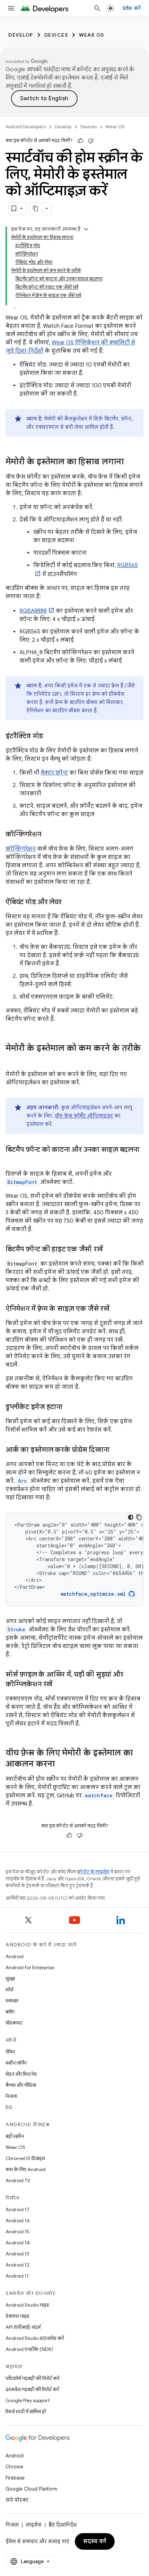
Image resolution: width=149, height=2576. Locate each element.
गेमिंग (10, 2052)
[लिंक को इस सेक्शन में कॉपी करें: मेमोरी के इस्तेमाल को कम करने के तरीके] (12, 1060)
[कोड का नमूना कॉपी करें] (139, 1517)
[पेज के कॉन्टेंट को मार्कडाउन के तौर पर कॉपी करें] (36, 209)
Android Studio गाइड (27, 2305)
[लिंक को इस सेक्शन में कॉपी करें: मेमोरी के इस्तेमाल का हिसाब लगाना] (131, 462)
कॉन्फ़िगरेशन (21, 849)
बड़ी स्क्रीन (15, 2136)
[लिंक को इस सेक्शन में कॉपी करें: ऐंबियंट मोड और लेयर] (69, 902)
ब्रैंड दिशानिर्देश (63, 2525)
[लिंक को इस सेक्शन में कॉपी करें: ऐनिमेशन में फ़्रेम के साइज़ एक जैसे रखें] (116, 1309)
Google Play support (28, 2400)
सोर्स (9, 1990)
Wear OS (92, 35)
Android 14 (18, 2243)
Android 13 (17, 2254)
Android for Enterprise (30, 1967)
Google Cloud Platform (31, 2489)
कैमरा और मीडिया (21, 2085)
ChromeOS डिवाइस (25, 2158)
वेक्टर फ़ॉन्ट (54, 773)
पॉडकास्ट (14, 2023)
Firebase (15, 2478)
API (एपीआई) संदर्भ (23, 2327)
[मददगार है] (80, 141)
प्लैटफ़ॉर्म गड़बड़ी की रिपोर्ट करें (32, 2378)
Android (15, 1956)
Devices (56, 35)
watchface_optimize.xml (93, 1594)
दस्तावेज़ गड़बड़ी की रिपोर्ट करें (32, 2389)
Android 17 (17, 2209)
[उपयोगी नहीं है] (91, 141)
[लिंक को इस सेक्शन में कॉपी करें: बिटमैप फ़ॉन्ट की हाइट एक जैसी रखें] (109, 1250)
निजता (11, 2096)
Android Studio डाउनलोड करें (35, 2338)
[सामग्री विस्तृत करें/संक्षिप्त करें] (86, 229)
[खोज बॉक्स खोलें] (97, 8)
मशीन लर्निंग (16, 2063)
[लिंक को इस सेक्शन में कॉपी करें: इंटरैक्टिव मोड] (50, 736)
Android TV (18, 2180)
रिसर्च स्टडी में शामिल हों (26, 2411)
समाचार (12, 2001)
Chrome (14, 2467)
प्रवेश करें (132, 8)
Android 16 (18, 2221)
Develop (21, 35)
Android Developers (26, 127)
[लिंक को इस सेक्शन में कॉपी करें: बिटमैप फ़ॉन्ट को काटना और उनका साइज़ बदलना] (12, 1160)
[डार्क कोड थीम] (131, 1517)
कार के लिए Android (25, 2169)
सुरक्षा (10, 1979)
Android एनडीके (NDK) (29, 2349)
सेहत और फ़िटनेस (21, 2074)
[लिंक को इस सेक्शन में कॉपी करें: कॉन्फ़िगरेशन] (48, 835)
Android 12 (17, 2265)
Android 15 (17, 2232)
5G (9, 2107)
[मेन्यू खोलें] (11, 8)
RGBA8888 (33, 611)
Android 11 (17, 2276)
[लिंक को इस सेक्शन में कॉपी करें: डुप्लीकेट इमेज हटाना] (69, 1407)
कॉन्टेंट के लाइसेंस (93, 1872)
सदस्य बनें (95, 2541)
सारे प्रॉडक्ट (17, 2500)
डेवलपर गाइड (17, 2316)
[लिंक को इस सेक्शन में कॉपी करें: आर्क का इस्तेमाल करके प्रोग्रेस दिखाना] (116, 1450)
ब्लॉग (10, 2012)
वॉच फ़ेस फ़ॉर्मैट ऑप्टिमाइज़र (84, 1116)
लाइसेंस (34, 2525)
